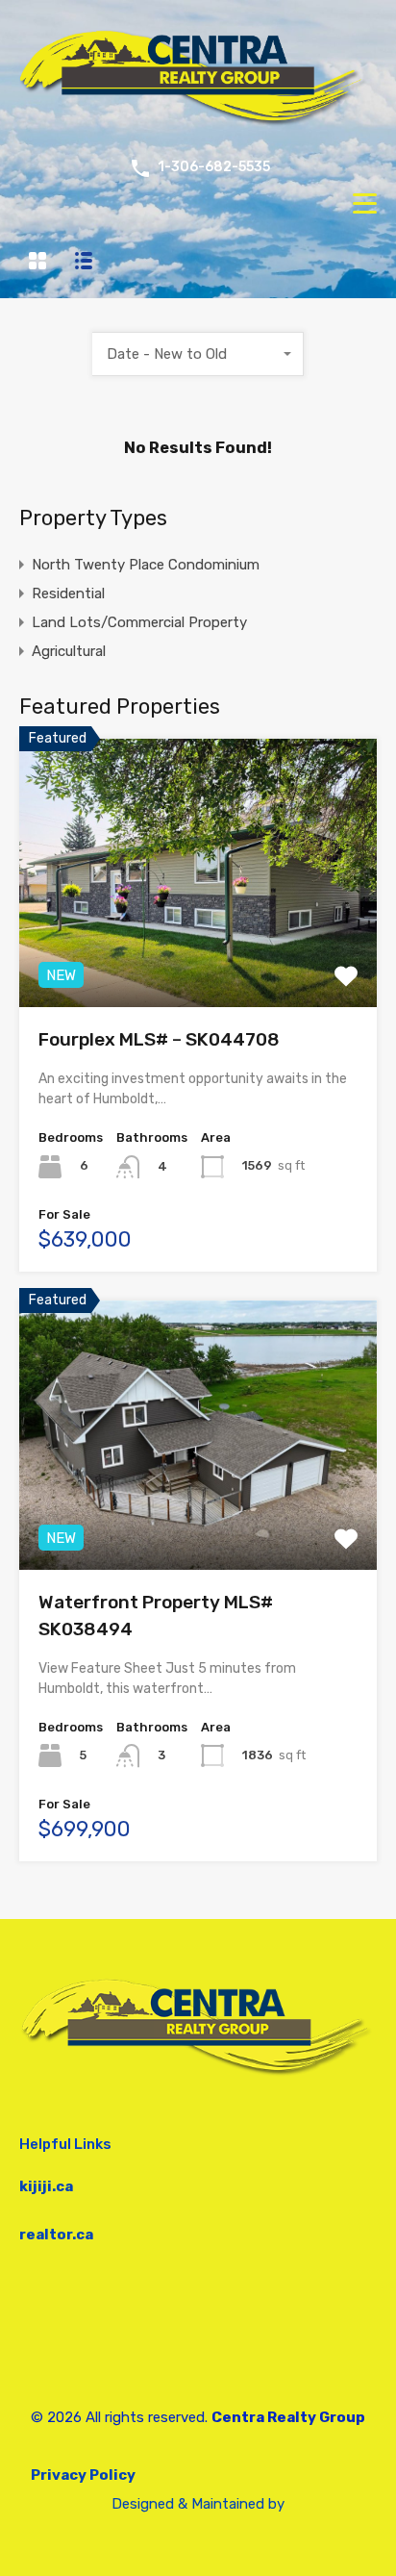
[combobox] (198, 354)
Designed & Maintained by (198, 2504)
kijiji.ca (46, 2186)
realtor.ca (56, 2235)
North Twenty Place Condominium (146, 565)
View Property (198, 954)
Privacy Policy (83, 2475)
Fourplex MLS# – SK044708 (159, 1039)
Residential (68, 593)
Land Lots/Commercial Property (139, 622)
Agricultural (69, 651)
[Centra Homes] (198, 126)
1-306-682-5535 (214, 167)
